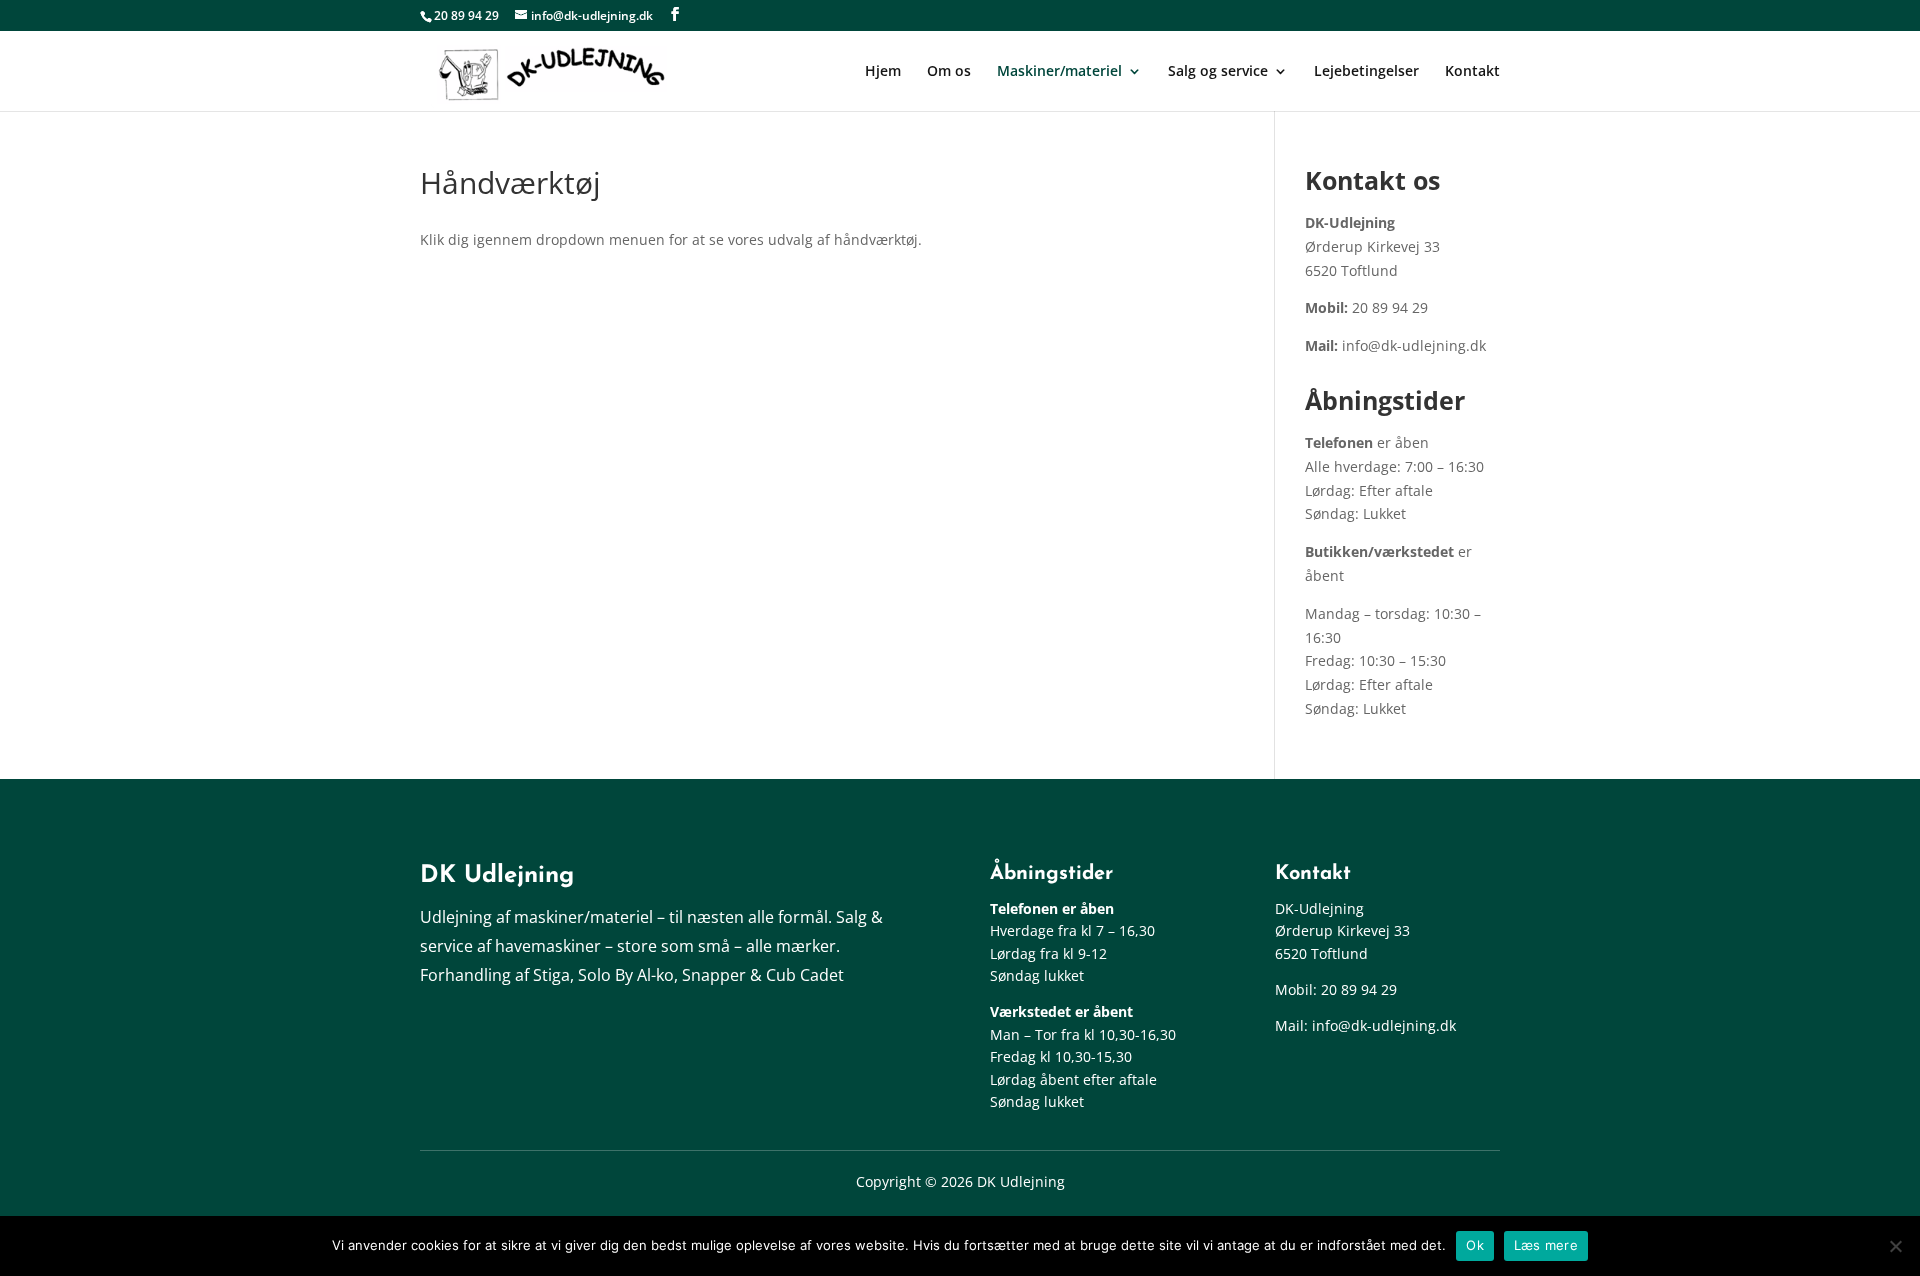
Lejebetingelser (1366, 72)
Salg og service (1218, 72)
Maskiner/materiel (1059, 72)
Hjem (883, 72)
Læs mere (1546, 1245)
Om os (949, 72)
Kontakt (1472, 72)
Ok (1475, 1245)
